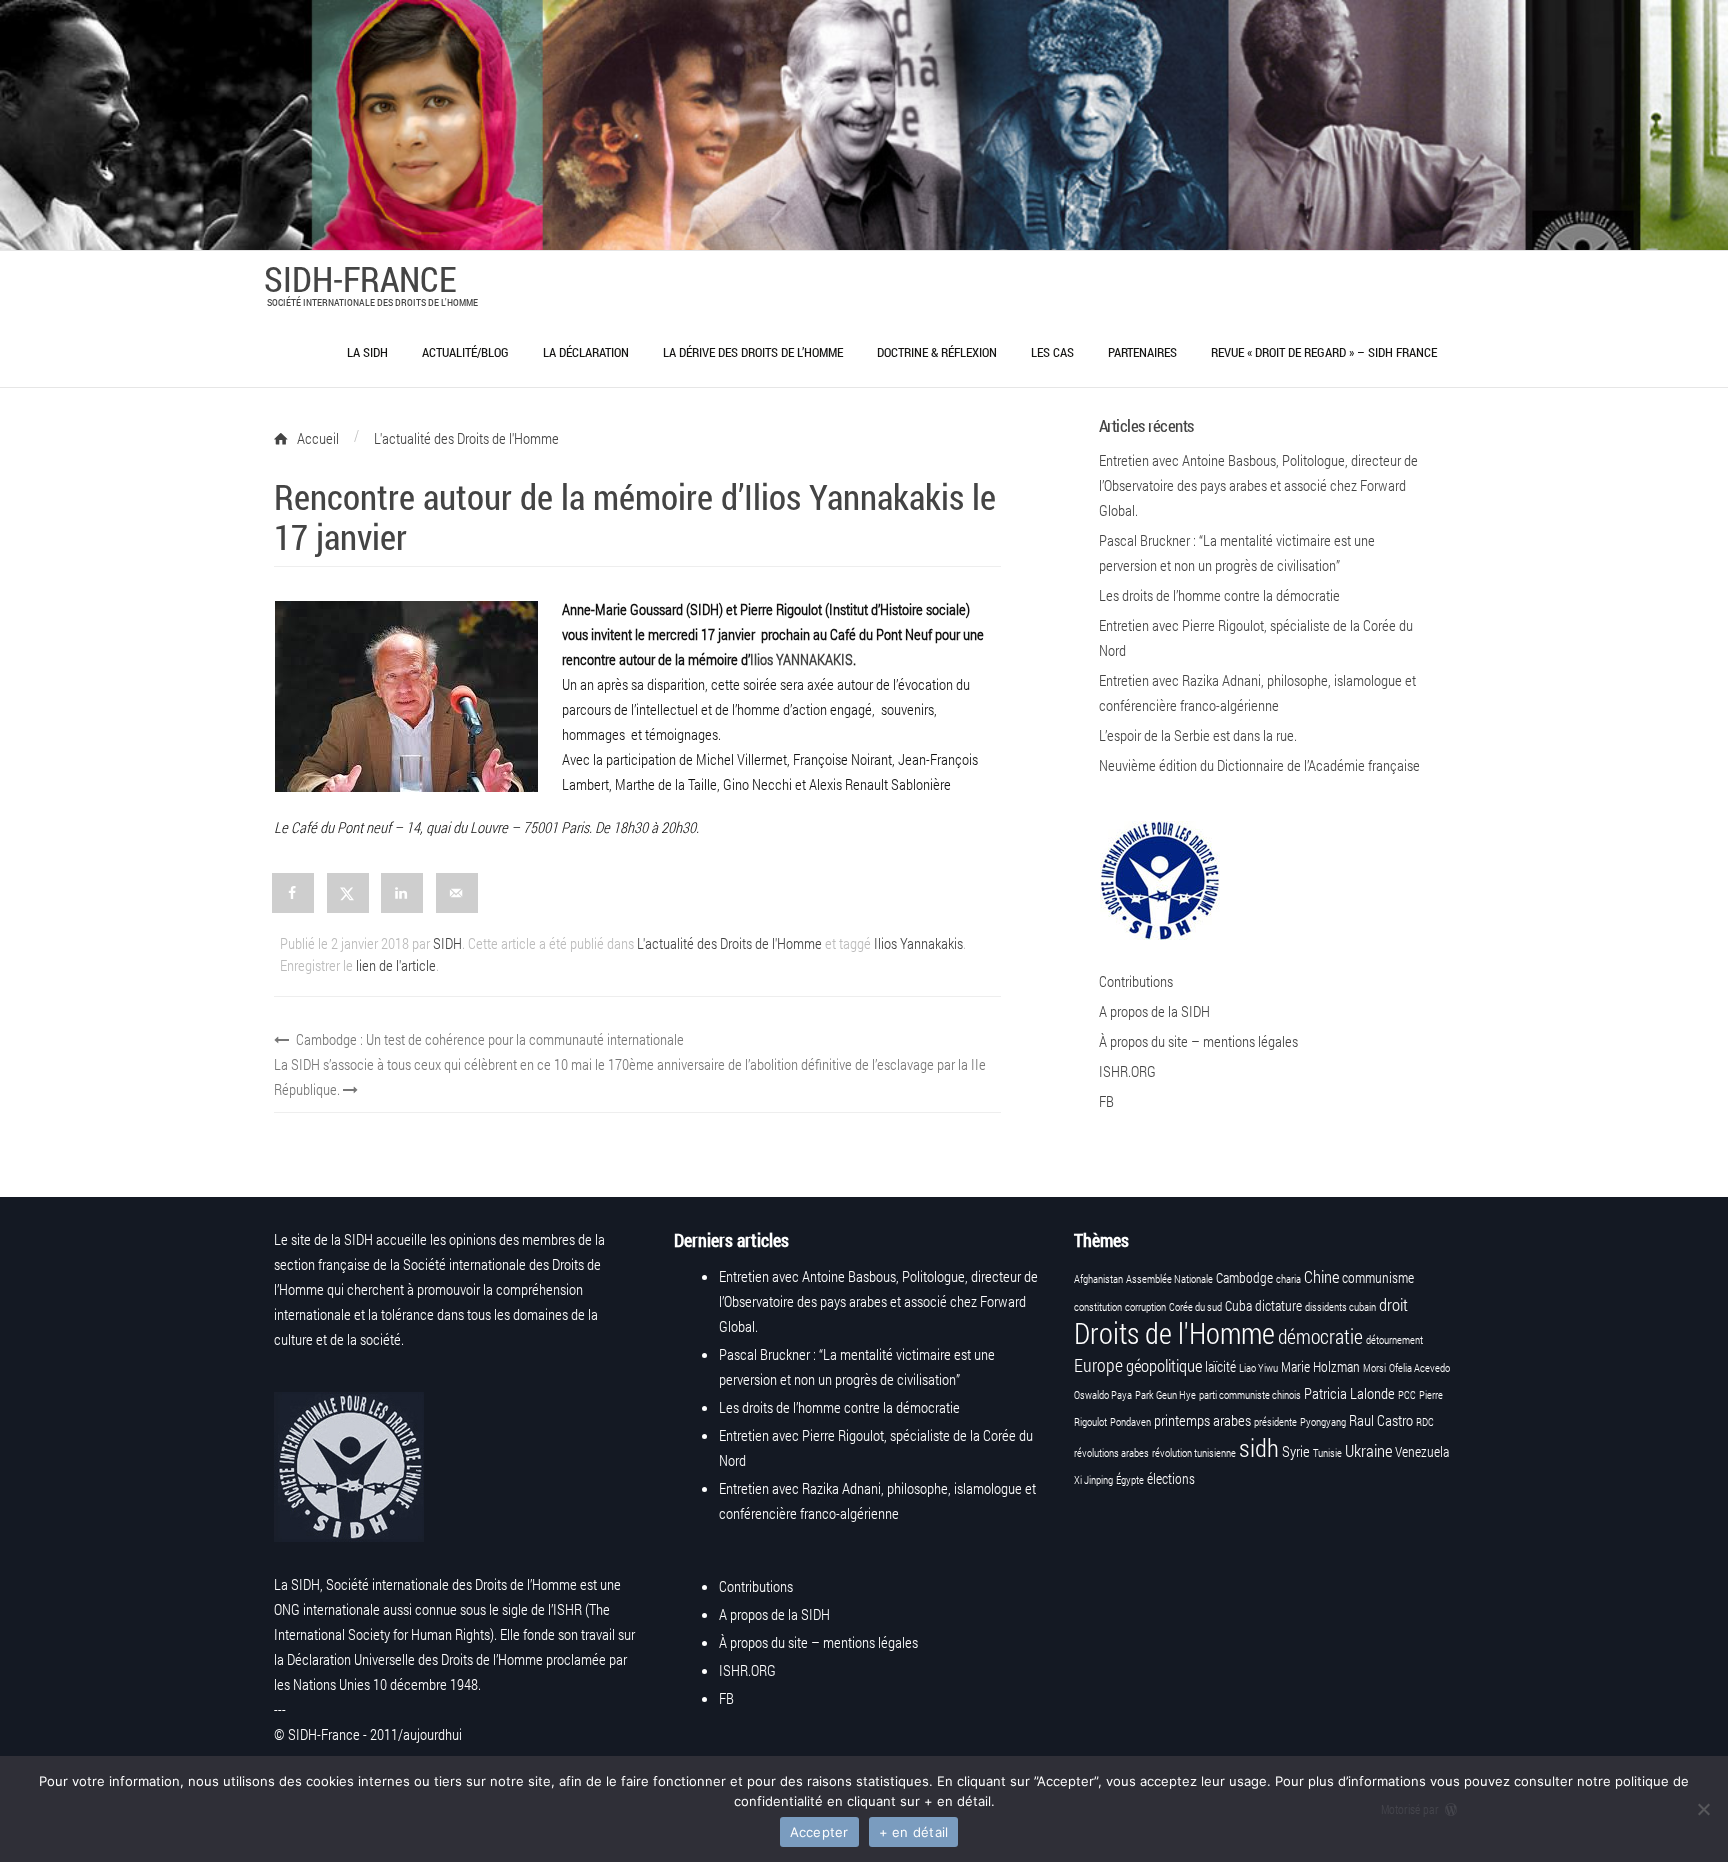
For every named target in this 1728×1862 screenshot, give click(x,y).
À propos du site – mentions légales (1198, 1041)
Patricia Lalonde (1349, 1393)
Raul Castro (1381, 1420)
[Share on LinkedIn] (403, 893)
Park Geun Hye (1165, 1395)
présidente (1275, 1422)
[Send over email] (458, 893)
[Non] (1703, 1809)
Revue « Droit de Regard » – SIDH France (1324, 352)
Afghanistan (1098, 1279)
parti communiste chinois (1250, 1395)
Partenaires (1142, 352)
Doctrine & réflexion (937, 352)
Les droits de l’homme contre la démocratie (1219, 595)
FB (1106, 1101)
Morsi (1374, 1368)
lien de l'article (396, 965)
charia (1288, 1279)
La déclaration (586, 352)
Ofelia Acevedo (1419, 1368)
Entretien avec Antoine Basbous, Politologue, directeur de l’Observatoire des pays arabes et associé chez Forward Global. (1258, 485)
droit (1393, 1304)
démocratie (1320, 1336)
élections (1171, 1479)
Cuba (1238, 1306)
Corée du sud (1195, 1307)
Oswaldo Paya (1103, 1395)
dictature (1278, 1306)
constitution (1098, 1307)
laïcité (1220, 1367)
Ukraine (1368, 1450)
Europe (1098, 1365)
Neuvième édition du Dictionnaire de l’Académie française (1259, 765)
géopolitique (1164, 1365)
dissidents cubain (1340, 1307)
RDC (1425, 1422)
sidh (1259, 1447)
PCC (1407, 1395)
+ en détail (914, 1832)
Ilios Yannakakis (918, 943)
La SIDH (367, 352)
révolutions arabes (1111, 1453)
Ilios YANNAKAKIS (801, 659)
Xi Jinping (1093, 1480)
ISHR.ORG (1127, 1071)
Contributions (1136, 981)
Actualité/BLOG (465, 352)
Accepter (819, 1832)
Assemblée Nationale (1169, 1279)
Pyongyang (1323, 1422)
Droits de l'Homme (1174, 1332)
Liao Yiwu (1258, 1368)
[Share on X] (349, 893)
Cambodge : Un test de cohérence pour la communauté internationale (488, 1039)
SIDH (447, 943)
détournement (1394, 1340)
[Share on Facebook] (294, 893)
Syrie (1296, 1451)
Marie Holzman (1320, 1367)
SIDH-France (360, 278)
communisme (1378, 1278)
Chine (1321, 1276)
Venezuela (1422, 1452)
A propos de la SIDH (1154, 1011)
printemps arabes (1202, 1420)
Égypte (1130, 1480)
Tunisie (1327, 1453)
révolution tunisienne (1194, 1453)
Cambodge (1244, 1278)
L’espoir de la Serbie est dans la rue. (1198, 735)
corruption (1145, 1307)
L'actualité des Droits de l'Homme (729, 943)
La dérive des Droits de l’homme (753, 352)
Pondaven (1130, 1422)
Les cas (1052, 352)
